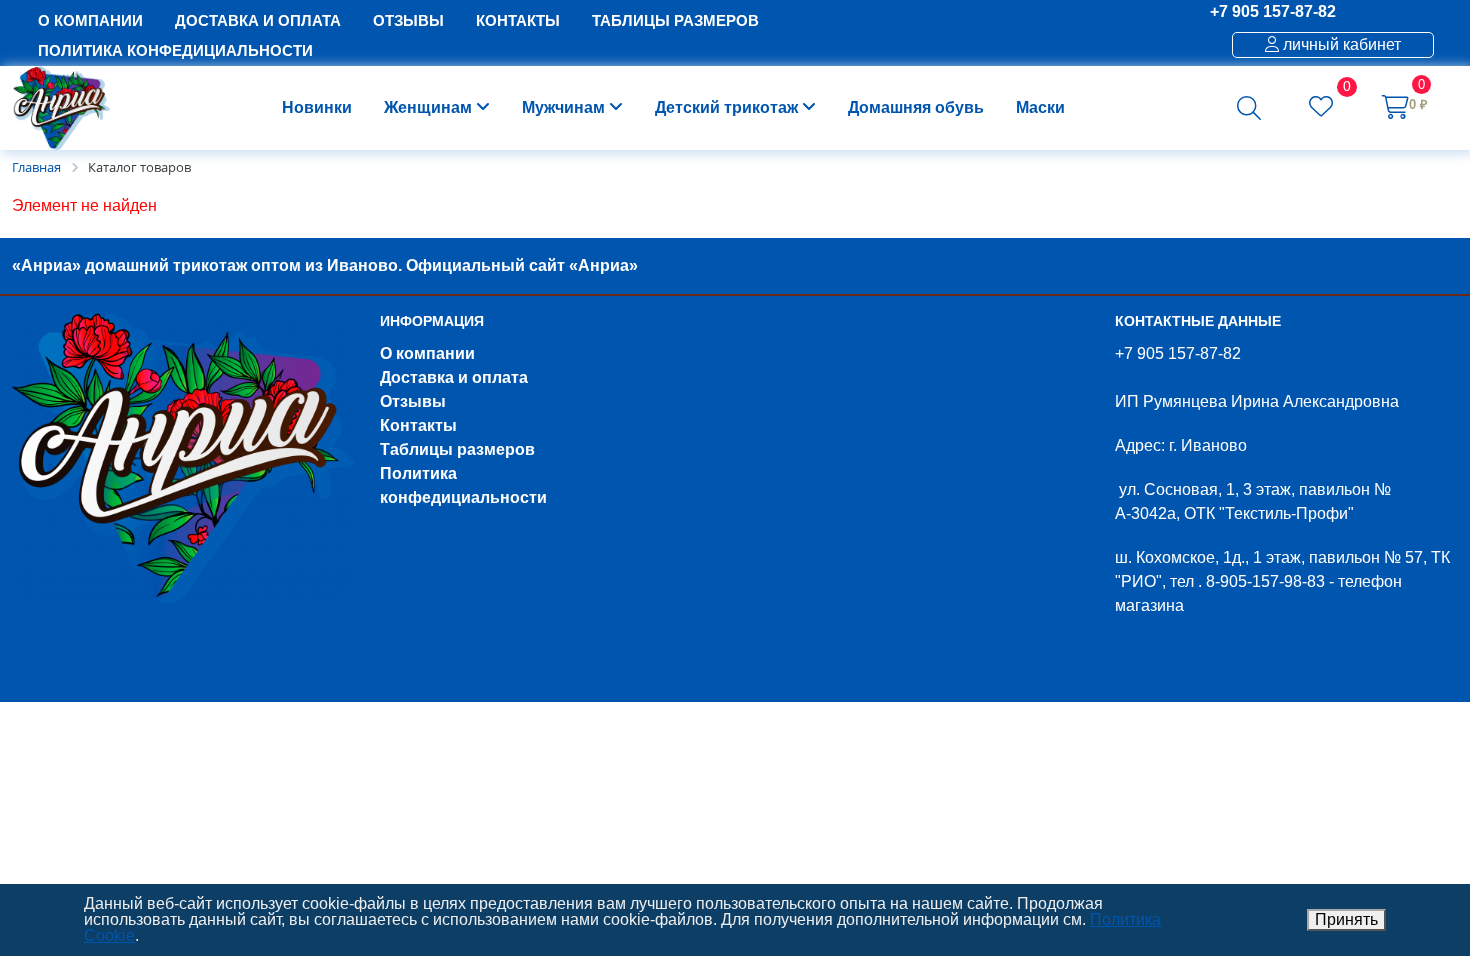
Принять (1346, 919)
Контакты (418, 425)
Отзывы (413, 401)
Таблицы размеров (457, 449)
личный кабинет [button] (1340, 44)
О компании (427, 353)
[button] (1249, 108)
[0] (1321, 109)
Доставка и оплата (454, 377)
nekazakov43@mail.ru (1194, 377)
